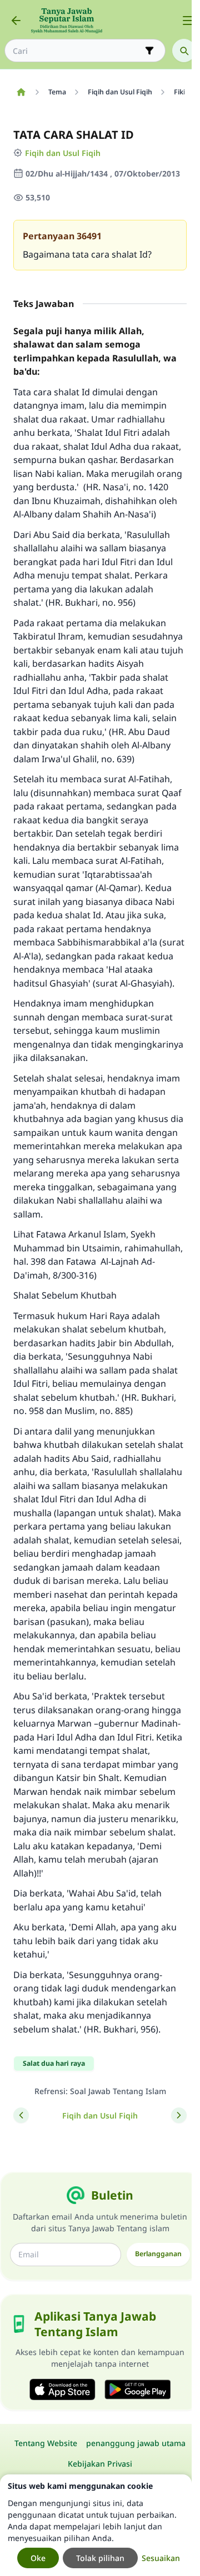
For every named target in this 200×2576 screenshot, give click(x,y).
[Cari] (184, 51)
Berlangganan (158, 2254)
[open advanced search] (149, 51)
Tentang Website (46, 2443)
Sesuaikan (161, 2558)
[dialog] (96, 2525)
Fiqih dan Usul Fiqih (63, 153)
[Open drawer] (188, 21)
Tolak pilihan (100, 2558)
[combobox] (77, 51)
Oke (38, 2558)
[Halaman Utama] (21, 92)
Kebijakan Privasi (100, 2464)
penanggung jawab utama (136, 2443)
